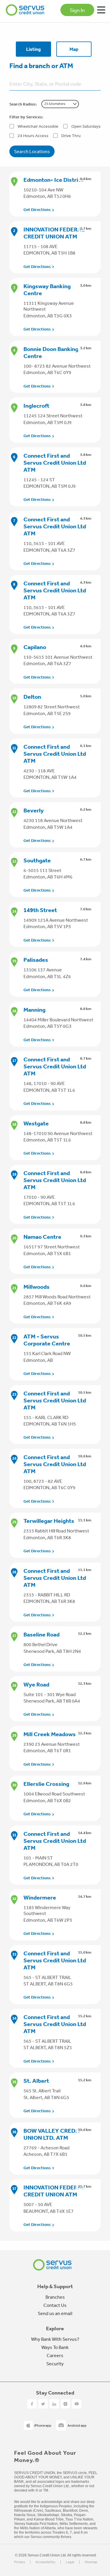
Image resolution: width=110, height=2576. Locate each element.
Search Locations (32, 151)
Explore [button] (55, 2328)
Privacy (20, 2562)
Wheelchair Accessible (38, 126)
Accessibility (45, 2562)
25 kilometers (55, 104)
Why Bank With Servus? (55, 2339)
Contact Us (55, 2305)
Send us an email (55, 2313)
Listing (33, 49)
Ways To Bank (55, 2347)
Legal (70, 2562)
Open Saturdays (86, 126)
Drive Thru (71, 136)
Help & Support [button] (55, 2286)
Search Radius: (23, 104)
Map (74, 49)
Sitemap (91, 2562)
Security (55, 2364)
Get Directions (37, 210)
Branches (55, 2297)
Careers (55, 2355)
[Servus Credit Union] (26, 10)
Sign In (77, 10)
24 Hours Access (33, 136)
